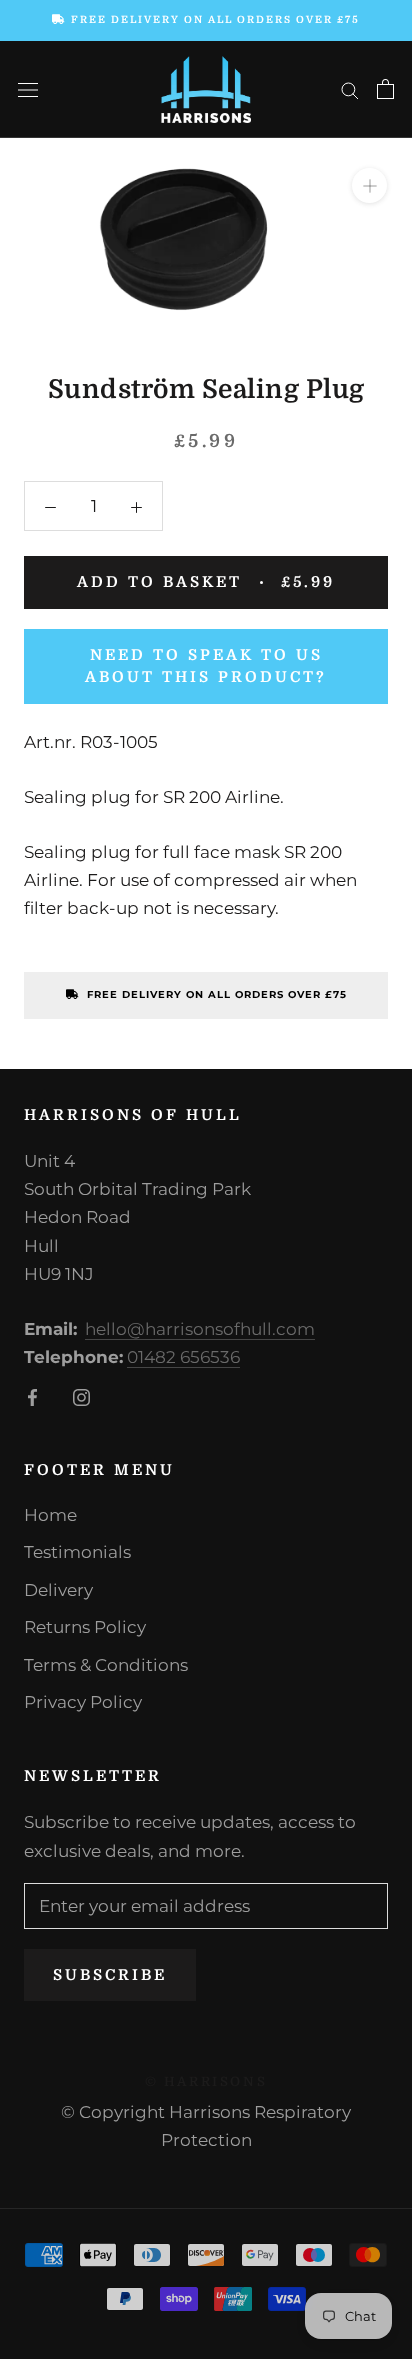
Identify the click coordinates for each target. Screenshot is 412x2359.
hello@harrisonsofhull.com (200, 1329)
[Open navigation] (28, 89)
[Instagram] (81, 1396)
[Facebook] (32, 1396)
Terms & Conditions (106, 1665)
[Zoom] (369, 185)
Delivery (58, 1590)
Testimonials (77, 1552)
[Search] (350, 89)
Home (50, 1515)
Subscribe (110, 1975)
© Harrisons (206, 2081)
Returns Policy (85, 1627)
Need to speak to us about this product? (206, 666)
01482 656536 (183, 1357)
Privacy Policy (83, 1702)
